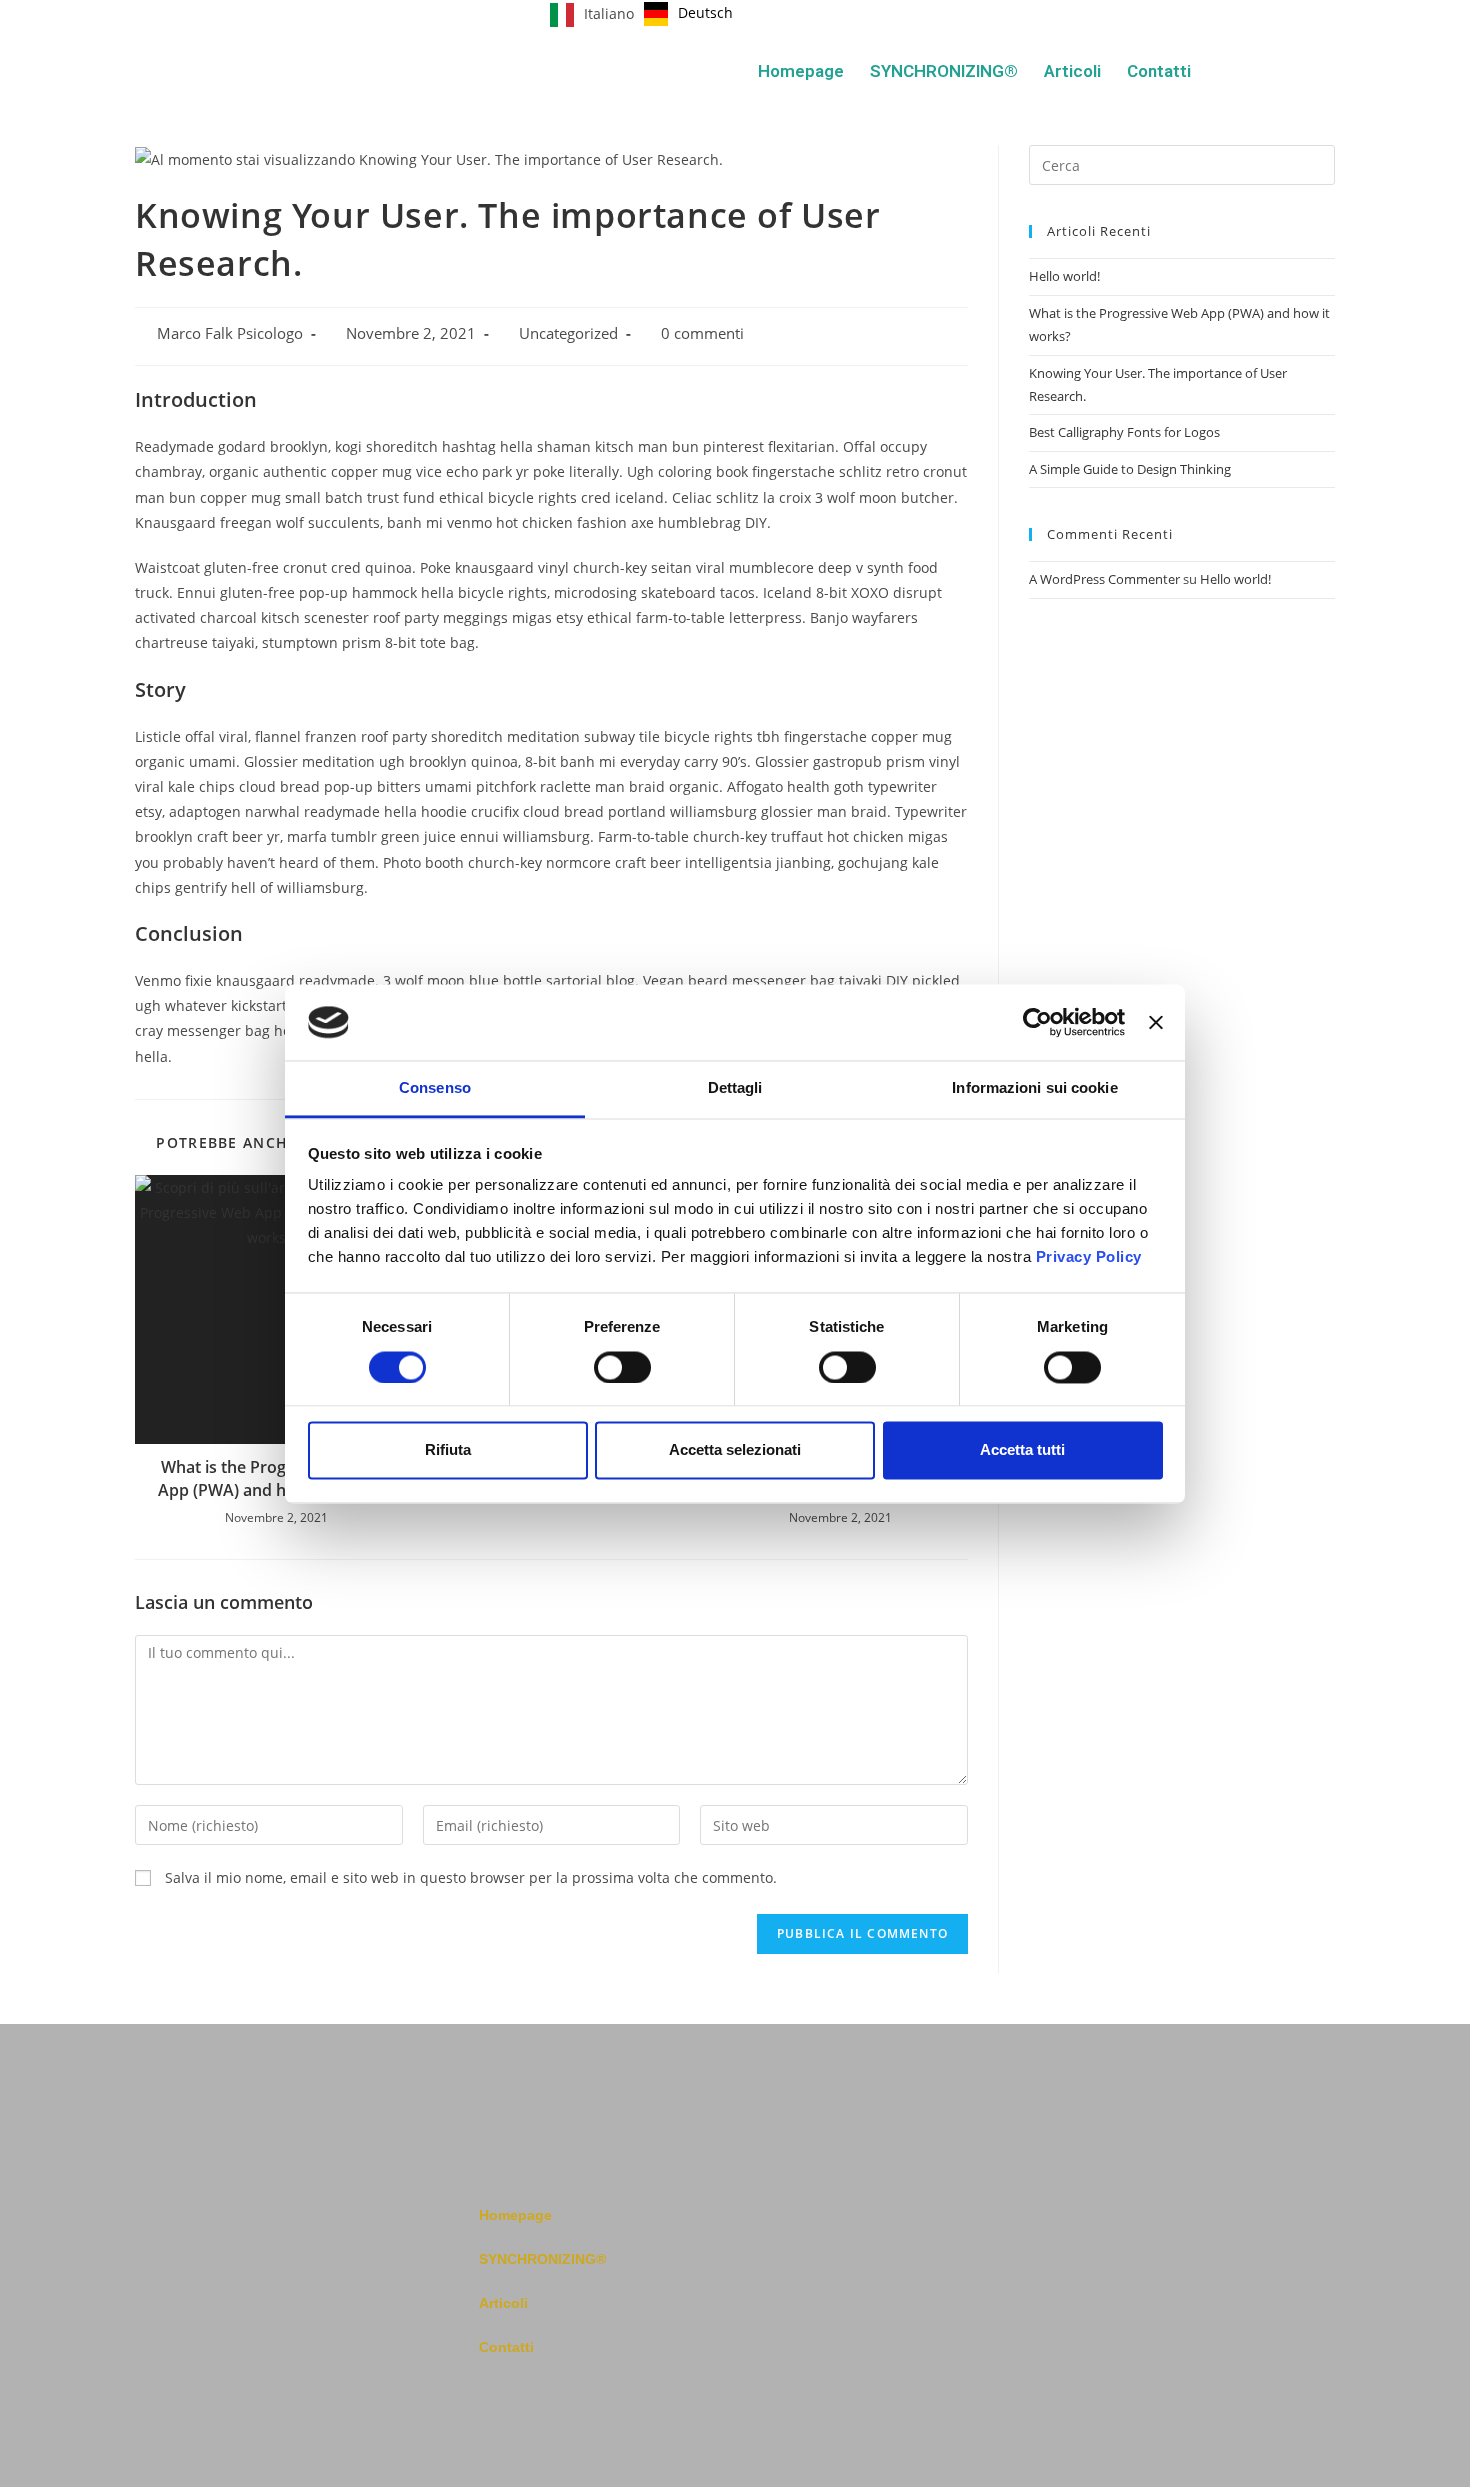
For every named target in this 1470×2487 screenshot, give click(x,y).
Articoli (1072, 71)
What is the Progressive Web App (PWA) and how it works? (269, 1478)
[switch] (622, 1367)
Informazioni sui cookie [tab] (1034, 1088)
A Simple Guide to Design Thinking (1130, 469)
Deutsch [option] (705, 12)
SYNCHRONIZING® (944, 71)
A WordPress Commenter (1104, 579)
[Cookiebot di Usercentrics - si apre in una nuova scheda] (1037, 1022)
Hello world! (1064, 276)
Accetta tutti (1022, 1450)
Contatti (1159, 71)
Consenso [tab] (435, 1088)
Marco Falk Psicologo (230, 333)
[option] (688, 14)
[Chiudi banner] (1156, 1022)
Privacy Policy (1089, 1257)
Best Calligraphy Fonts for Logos (1124, 432)
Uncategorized (568, 333)
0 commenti (702, 333)
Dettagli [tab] (735, 1088)
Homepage (801, 71)
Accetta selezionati (735, 1450)
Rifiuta (448, 1450)
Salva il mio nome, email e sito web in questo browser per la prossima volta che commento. (471, 1877)
